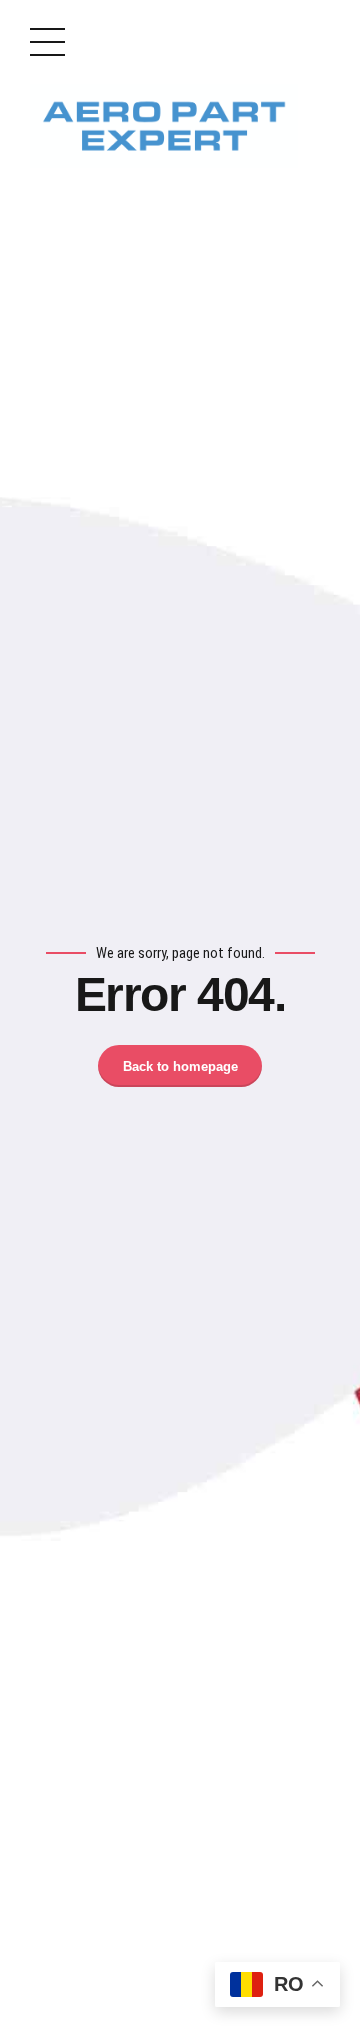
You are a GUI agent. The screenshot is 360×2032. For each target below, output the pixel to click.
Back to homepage (180, 1066)
